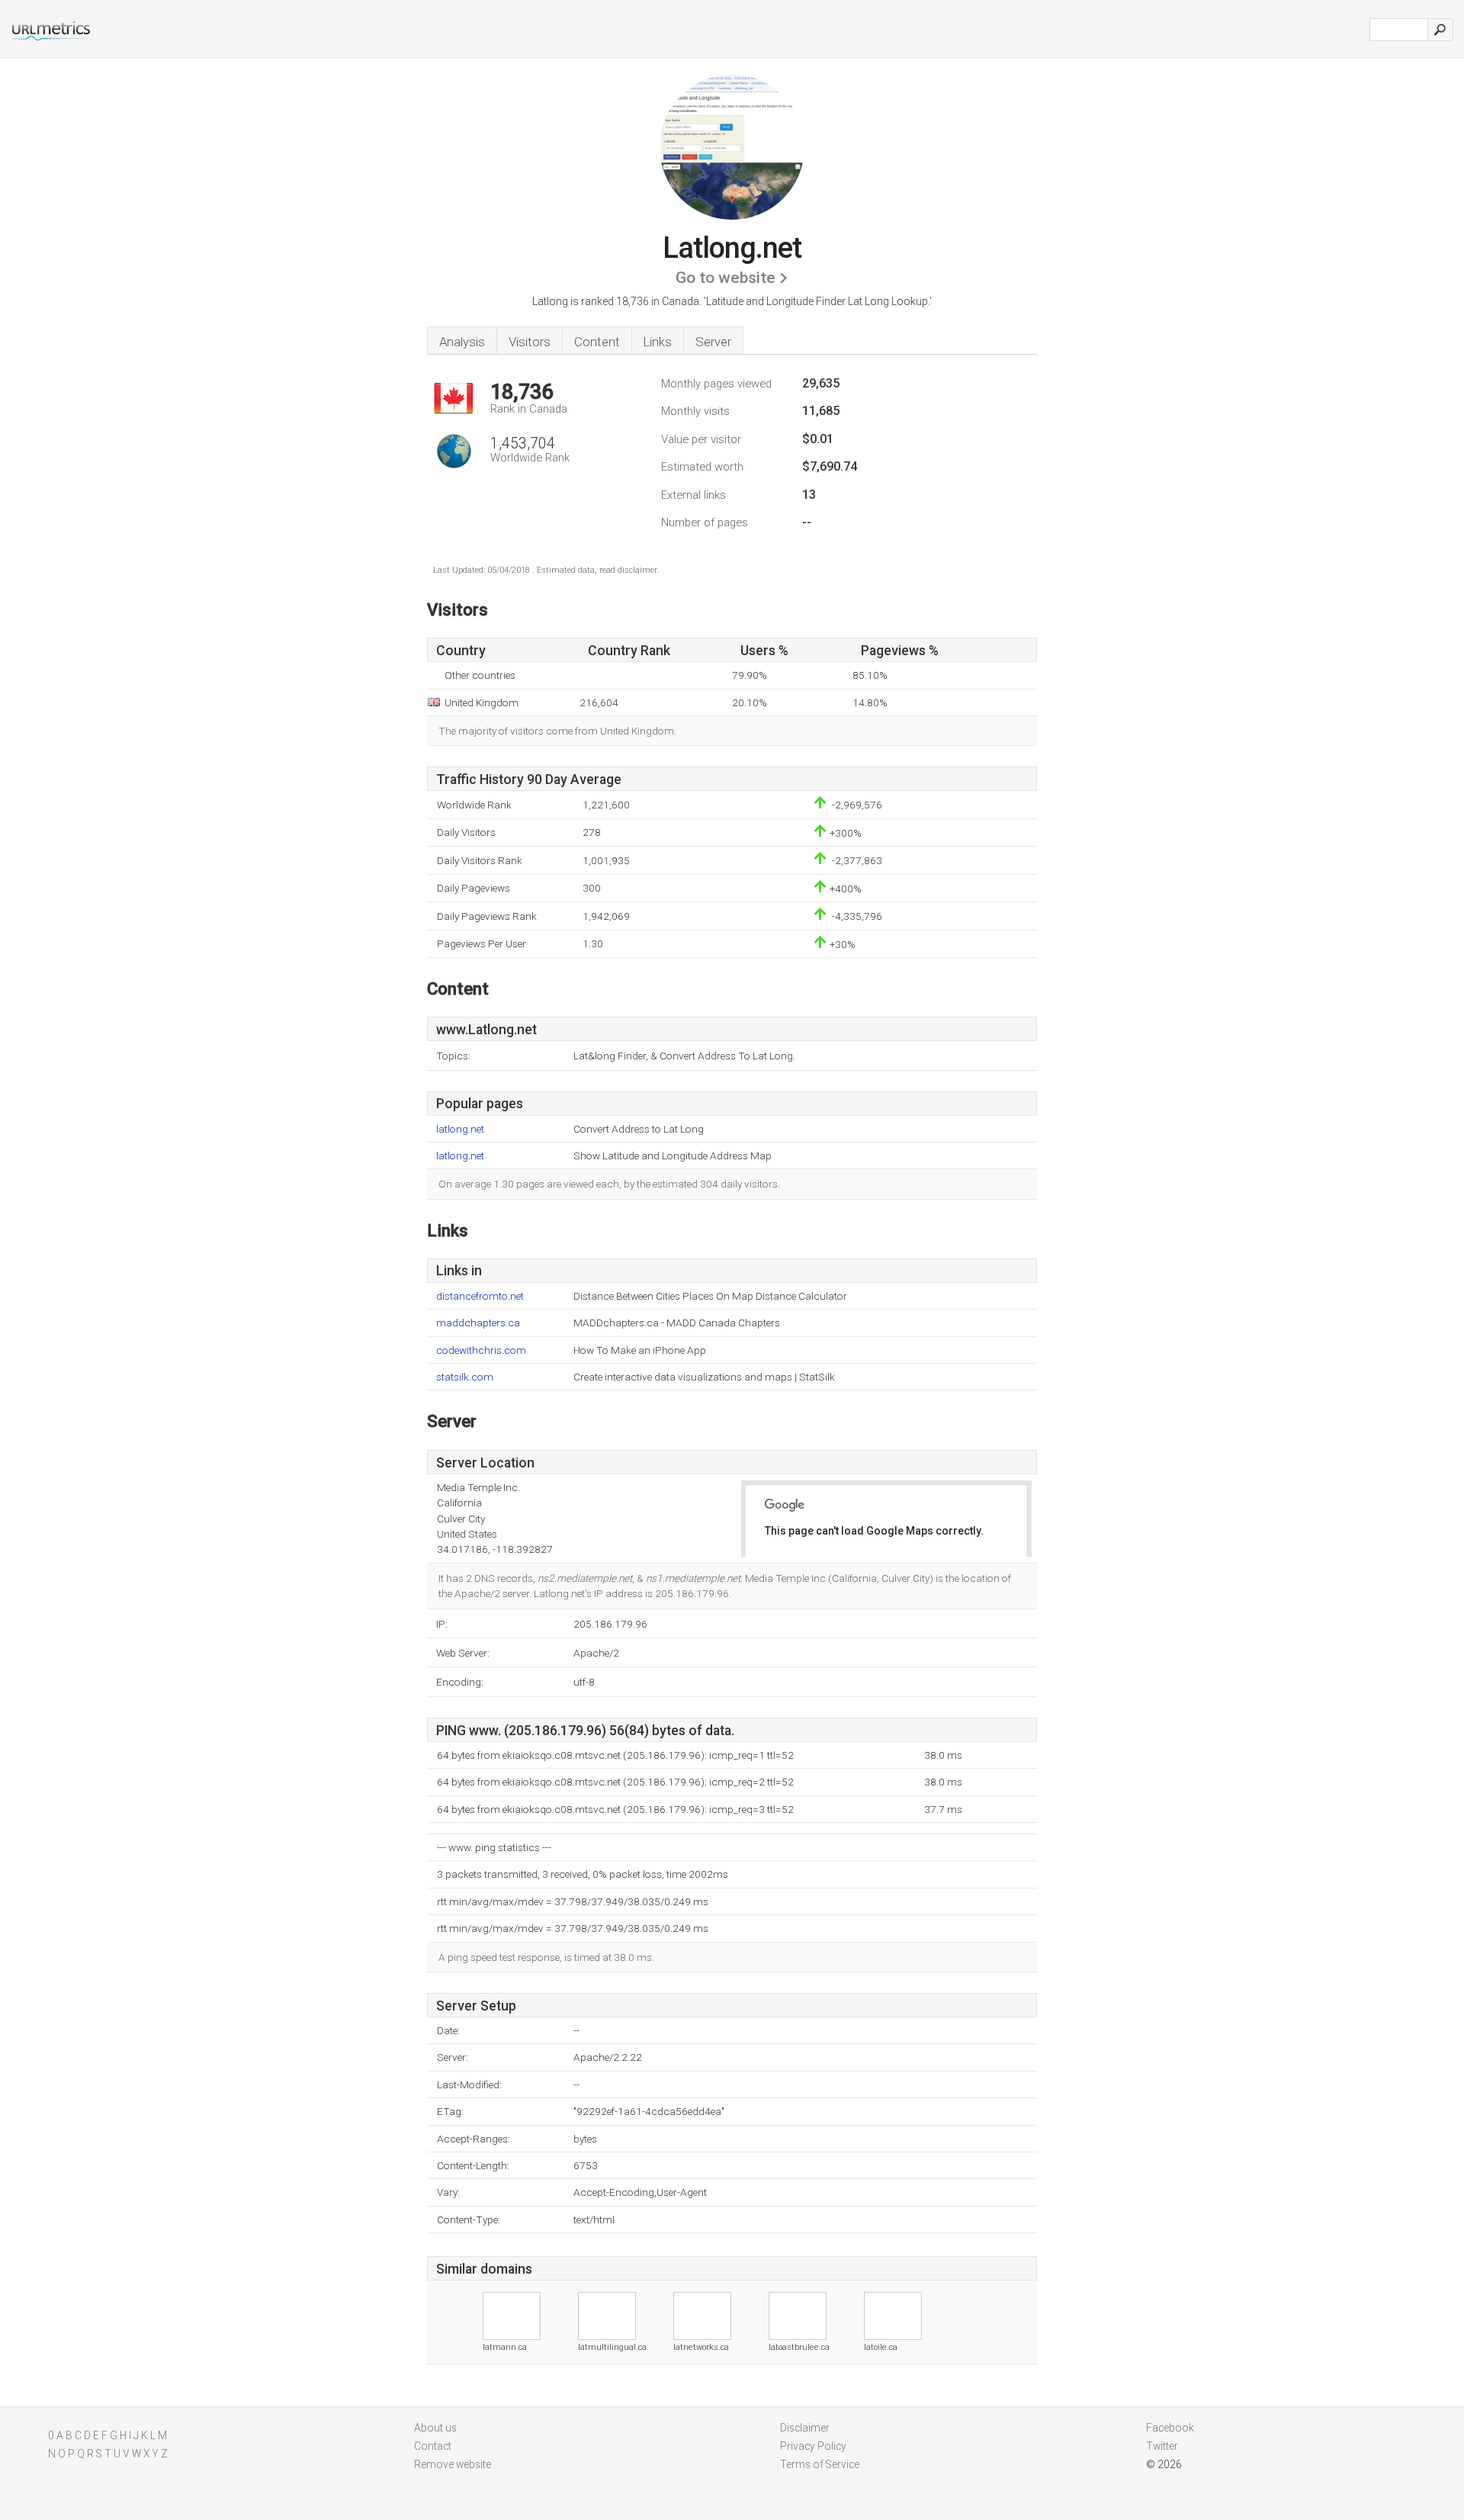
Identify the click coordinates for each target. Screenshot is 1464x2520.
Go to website (726, 278)
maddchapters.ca (478, 1323)
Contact (433, 2446)
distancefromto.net (480, 1296)
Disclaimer (805, 2428)
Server (713, 342)
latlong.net (460, 1129)
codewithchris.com (481, 1350)
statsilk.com (465, 1377)
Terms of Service (820, 2464)
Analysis (462, 342)
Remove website (453, 2464)
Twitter (1162, 2446)
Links (658, 342)
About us (435, 2428)
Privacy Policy (813, 2446)
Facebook (1170, 2428)
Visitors (530, 342)
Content (597, 342)
